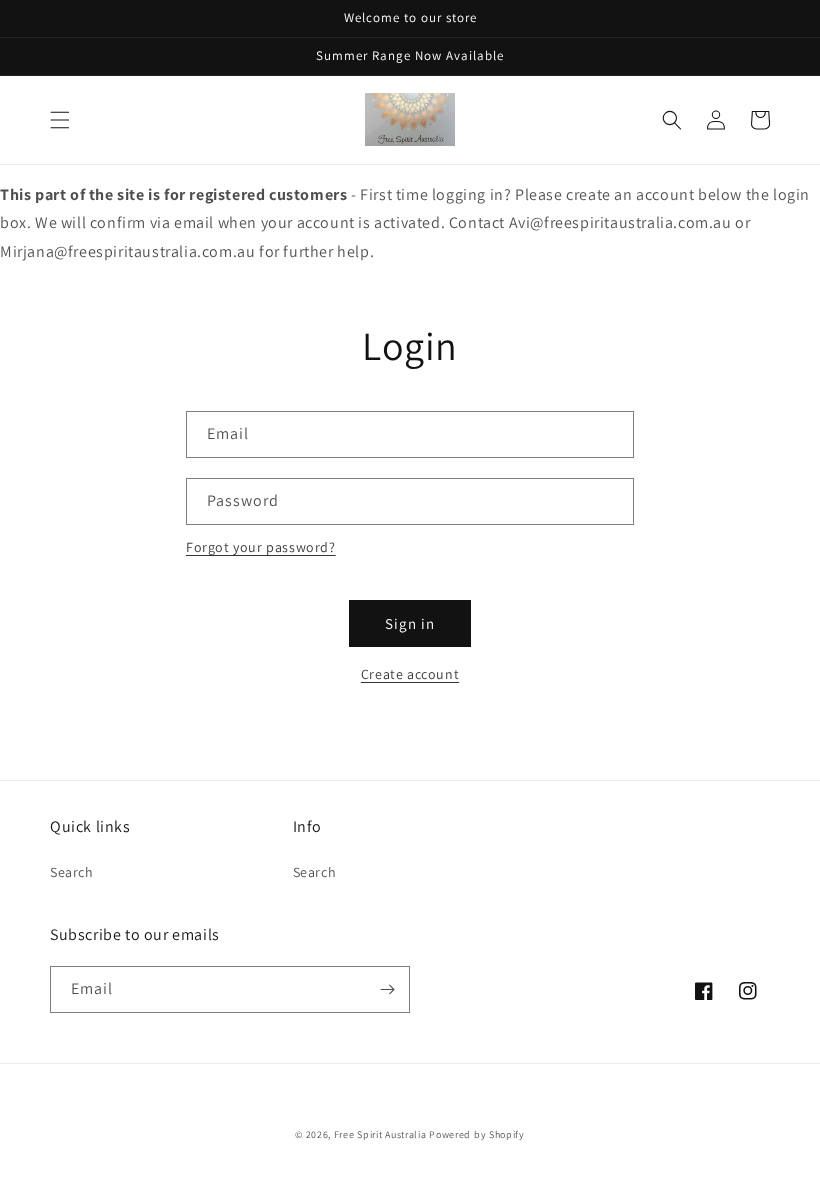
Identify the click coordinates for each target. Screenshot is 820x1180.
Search (72, 872)
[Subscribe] (387, 989)
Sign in (410, 623)
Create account (410, 674)
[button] (60, 120)
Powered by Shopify (477, 1134)
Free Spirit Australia (380, 1134)
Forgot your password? (261, 547)
